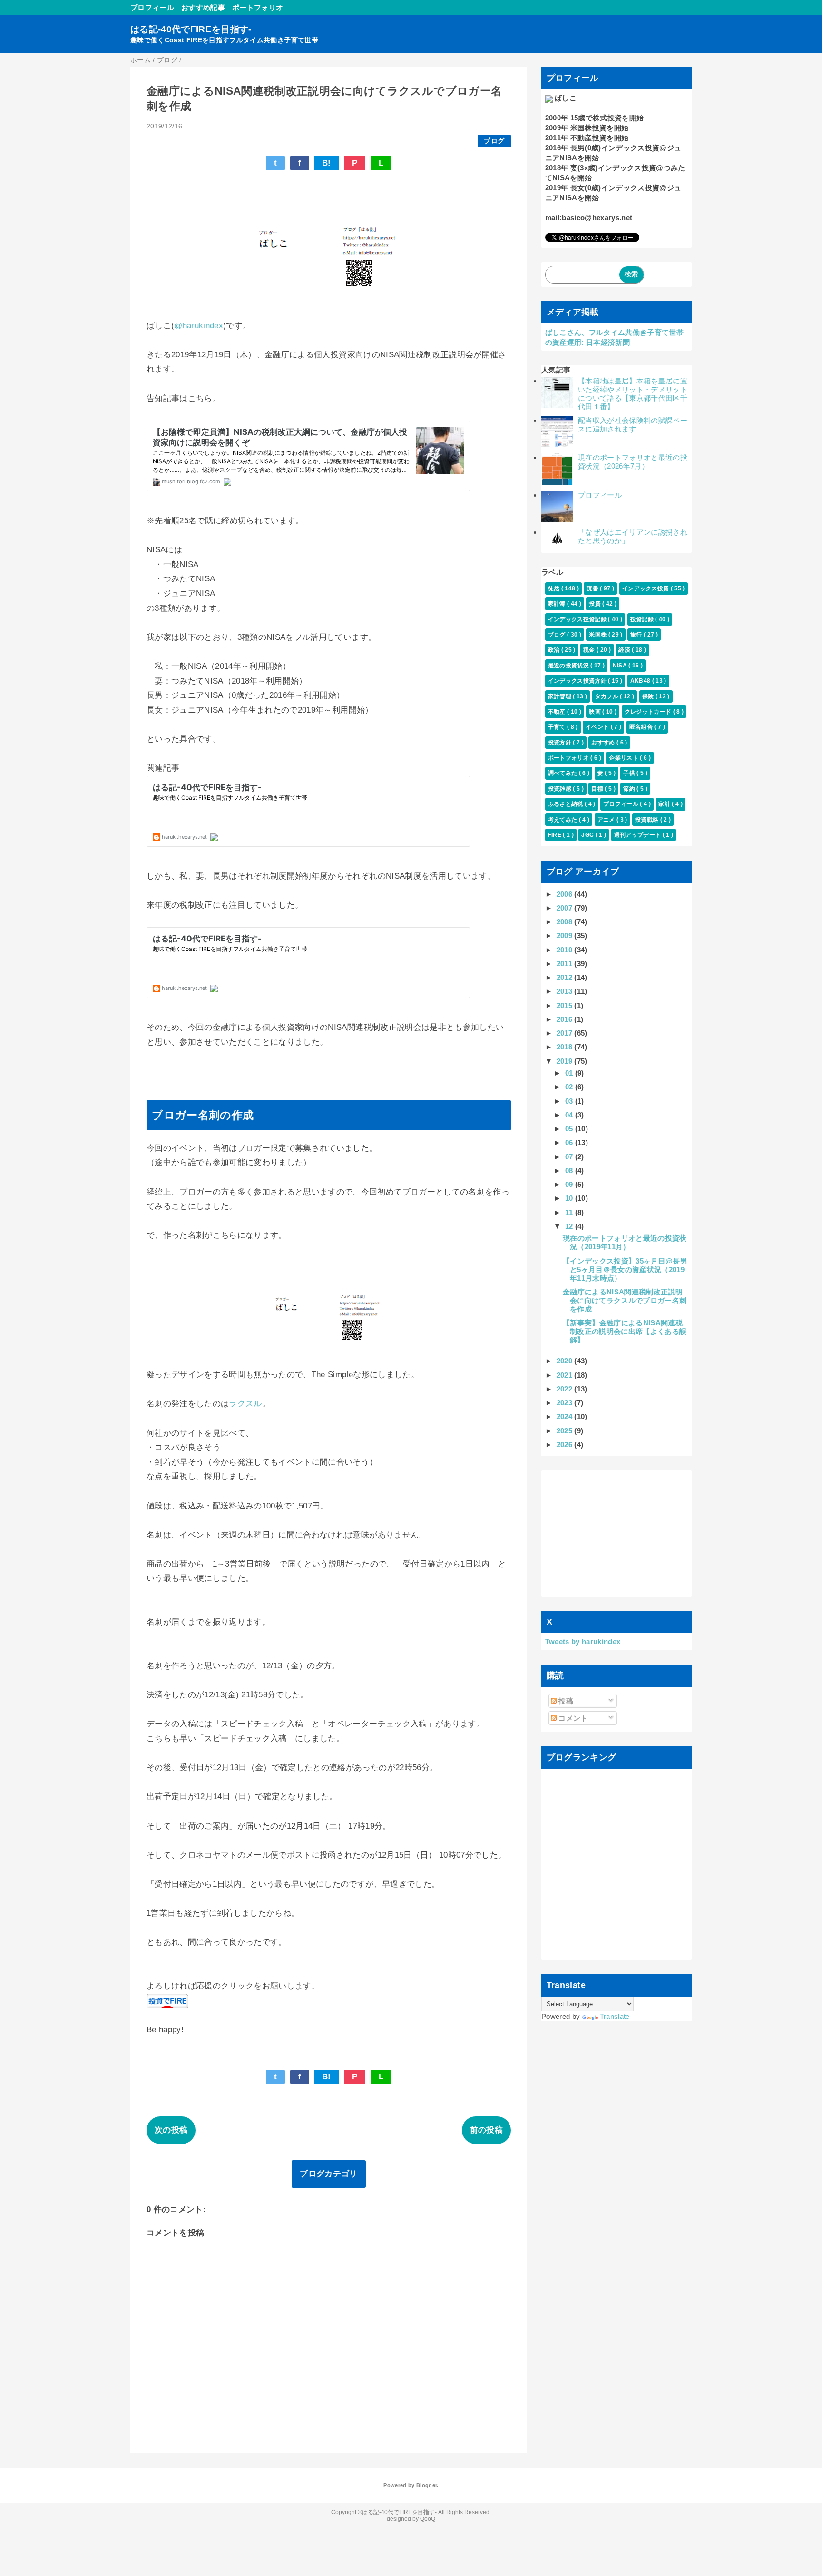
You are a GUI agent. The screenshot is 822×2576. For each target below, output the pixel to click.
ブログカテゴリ (328, 2174)
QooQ (428, 2519)
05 (570, 1129)
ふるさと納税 (566, 804)
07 (570, 1157)
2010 (566, 950)
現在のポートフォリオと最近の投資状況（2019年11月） (625, 1242)
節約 (630, 789)
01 (570, 1073)
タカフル (608, 696)
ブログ (494, 141)
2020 (566, 1361)
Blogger (426, 2485)
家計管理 (561, 696)
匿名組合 (642, 727)
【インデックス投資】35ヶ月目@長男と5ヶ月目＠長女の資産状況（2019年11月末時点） (625, 1269)
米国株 (598, 635)
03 (570, 1101)
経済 (625, 650)
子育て (558, 727)
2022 (566, 1389)
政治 (555, 650)
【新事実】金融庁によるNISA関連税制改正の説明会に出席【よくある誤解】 (625, 1331)
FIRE (556, 835)
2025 (566, 1431)
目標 (598, 789)
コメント (572, 1718)
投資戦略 (648, 820)
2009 (566, 935)
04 (570, 1115)
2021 (566, 1375)
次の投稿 (171, 2130)
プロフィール (152, 7)
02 (570, 1087)
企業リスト (624, 758)
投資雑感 (561, 789)
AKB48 (641, 681)
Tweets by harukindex (583, 1641)
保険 (649, 696)
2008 (566, 922)
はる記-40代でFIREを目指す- (191, 29)
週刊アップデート (638, 835)
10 (570, 1198)
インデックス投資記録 (578, 619)
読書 (593, 588)
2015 (566, 1005)
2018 (566, 1047)
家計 (665, 804)
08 (570, 1170)
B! (327, 163)
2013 (566, 991)
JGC (588, 835)
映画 (596, 712)
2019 (566, 1061)
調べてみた (563, 773)
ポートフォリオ (258, 7)
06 (570, 1142)
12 (570, 1226)
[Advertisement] (617, 1533)
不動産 (558, 712)
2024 (566, 1416)
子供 (630, 773)
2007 (566, 908)
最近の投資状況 (569, 666)
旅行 (637, 635)
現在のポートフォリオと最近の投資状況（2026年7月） (633, 462)
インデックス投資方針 (578, 681)
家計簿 (558, 604)
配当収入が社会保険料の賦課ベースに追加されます (633, 425)
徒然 (555, 588)
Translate (615, 2016)
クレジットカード (649, 712)
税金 (590, 650)
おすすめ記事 (203, 7)
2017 (566, 1033)
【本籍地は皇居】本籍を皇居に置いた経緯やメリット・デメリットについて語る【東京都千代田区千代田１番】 (633, 394)
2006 (566, 894)
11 (570, 1212)
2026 (566, 1445)
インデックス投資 (646, 588)
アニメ (607, 820)
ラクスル (245, 1404)
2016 (566, 1019)
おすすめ (604, 743)
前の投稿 (486, 2130)
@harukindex (199, 326)
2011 (566, 964)
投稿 (565, 1701)
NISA (621, 666)
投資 (596, 604)
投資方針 (561, 743)
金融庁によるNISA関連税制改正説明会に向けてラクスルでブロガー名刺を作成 (625, 1300)
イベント (598, 727)
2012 (566, 977)
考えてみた (563, 820)
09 (570, 1184)
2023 (566, 1403)
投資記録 (643, 619)
